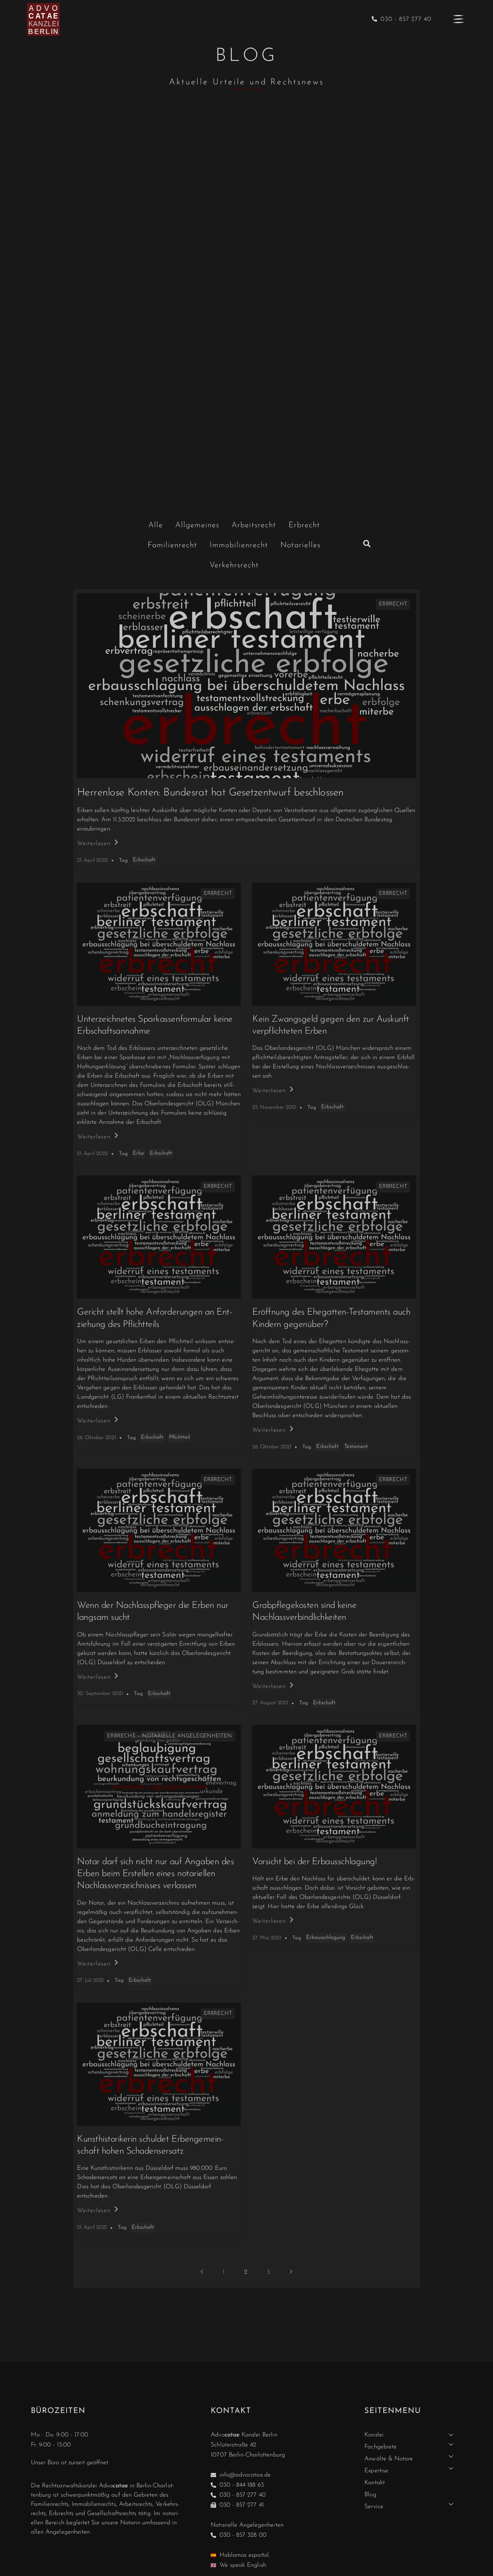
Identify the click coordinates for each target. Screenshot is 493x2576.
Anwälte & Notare (389, 2459)
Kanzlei (374, 2435)
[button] (367, 544)
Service (374, 2507)
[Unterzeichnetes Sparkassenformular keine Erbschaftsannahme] (159, 944)
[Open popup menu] (458, 19)
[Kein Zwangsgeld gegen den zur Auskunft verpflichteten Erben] (334, 944)
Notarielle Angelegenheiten (187, 1736)
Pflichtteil (179, 1437)
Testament (356, 1447)
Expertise (376, 2471)
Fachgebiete (381, 2447)
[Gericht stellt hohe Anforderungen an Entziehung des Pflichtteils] (159, 1237)
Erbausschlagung (326, 1938)
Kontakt (374, 2483)
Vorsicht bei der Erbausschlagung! (314, 1862)
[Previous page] (202, 2272)
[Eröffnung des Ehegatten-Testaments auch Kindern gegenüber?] (334, 1237)
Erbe (138, 1153)
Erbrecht (393, 604)
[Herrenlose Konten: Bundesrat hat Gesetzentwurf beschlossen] (246, 686)
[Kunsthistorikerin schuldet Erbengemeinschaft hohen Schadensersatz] (159, 2064)
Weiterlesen (94, 844)
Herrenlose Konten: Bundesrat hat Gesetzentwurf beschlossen (210, 793)
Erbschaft (144, 860)
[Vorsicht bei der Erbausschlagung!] (334, 1787)
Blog (370, 2495)
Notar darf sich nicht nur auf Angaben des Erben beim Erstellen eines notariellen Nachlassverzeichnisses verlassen (155, 1874)
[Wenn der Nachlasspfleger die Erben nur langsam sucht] (159, 1530)
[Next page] (291, 2272)
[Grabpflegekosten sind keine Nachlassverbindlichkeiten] (334, 1530)
